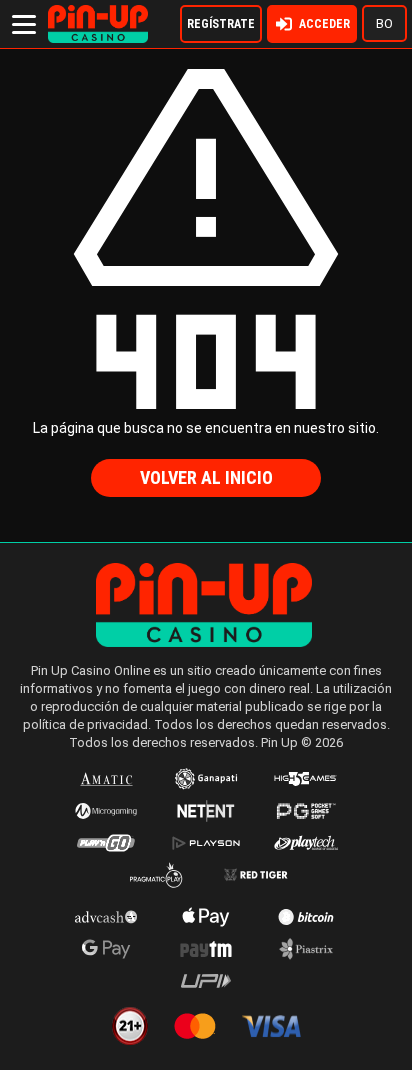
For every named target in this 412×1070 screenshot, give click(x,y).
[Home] (98, 14)
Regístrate (221, 24)
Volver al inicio (206, 477)
